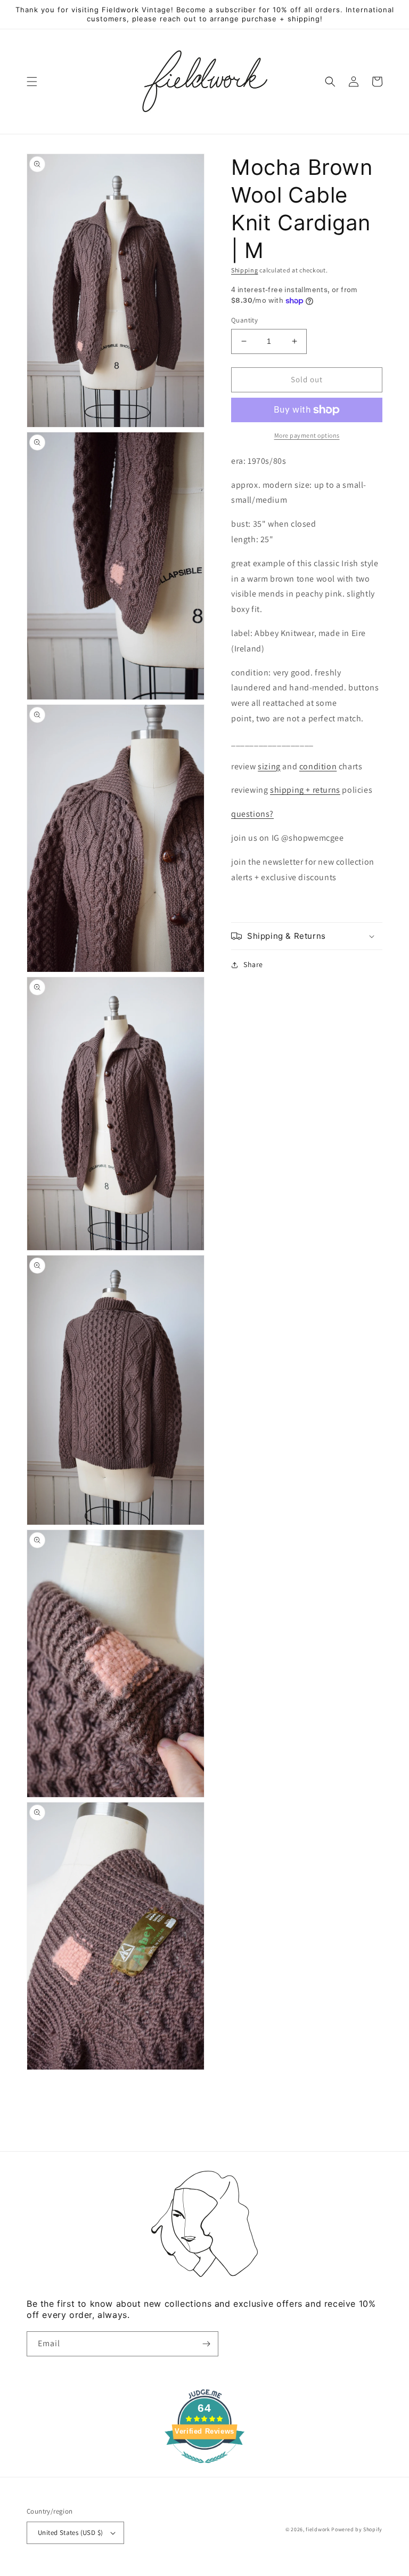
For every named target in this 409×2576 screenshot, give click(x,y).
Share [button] (253, 964)
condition (318, 766)
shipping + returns (305, 790)
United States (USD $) (70, 2533)
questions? (252, 814)
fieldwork (318, 2529)
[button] (32, 82)
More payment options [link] (307, 435)
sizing (269, 766)
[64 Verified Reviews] (204, 2469)
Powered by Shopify (357, 2529)
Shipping (245, 270)
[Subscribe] (206, 2344)
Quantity (244, 320)
